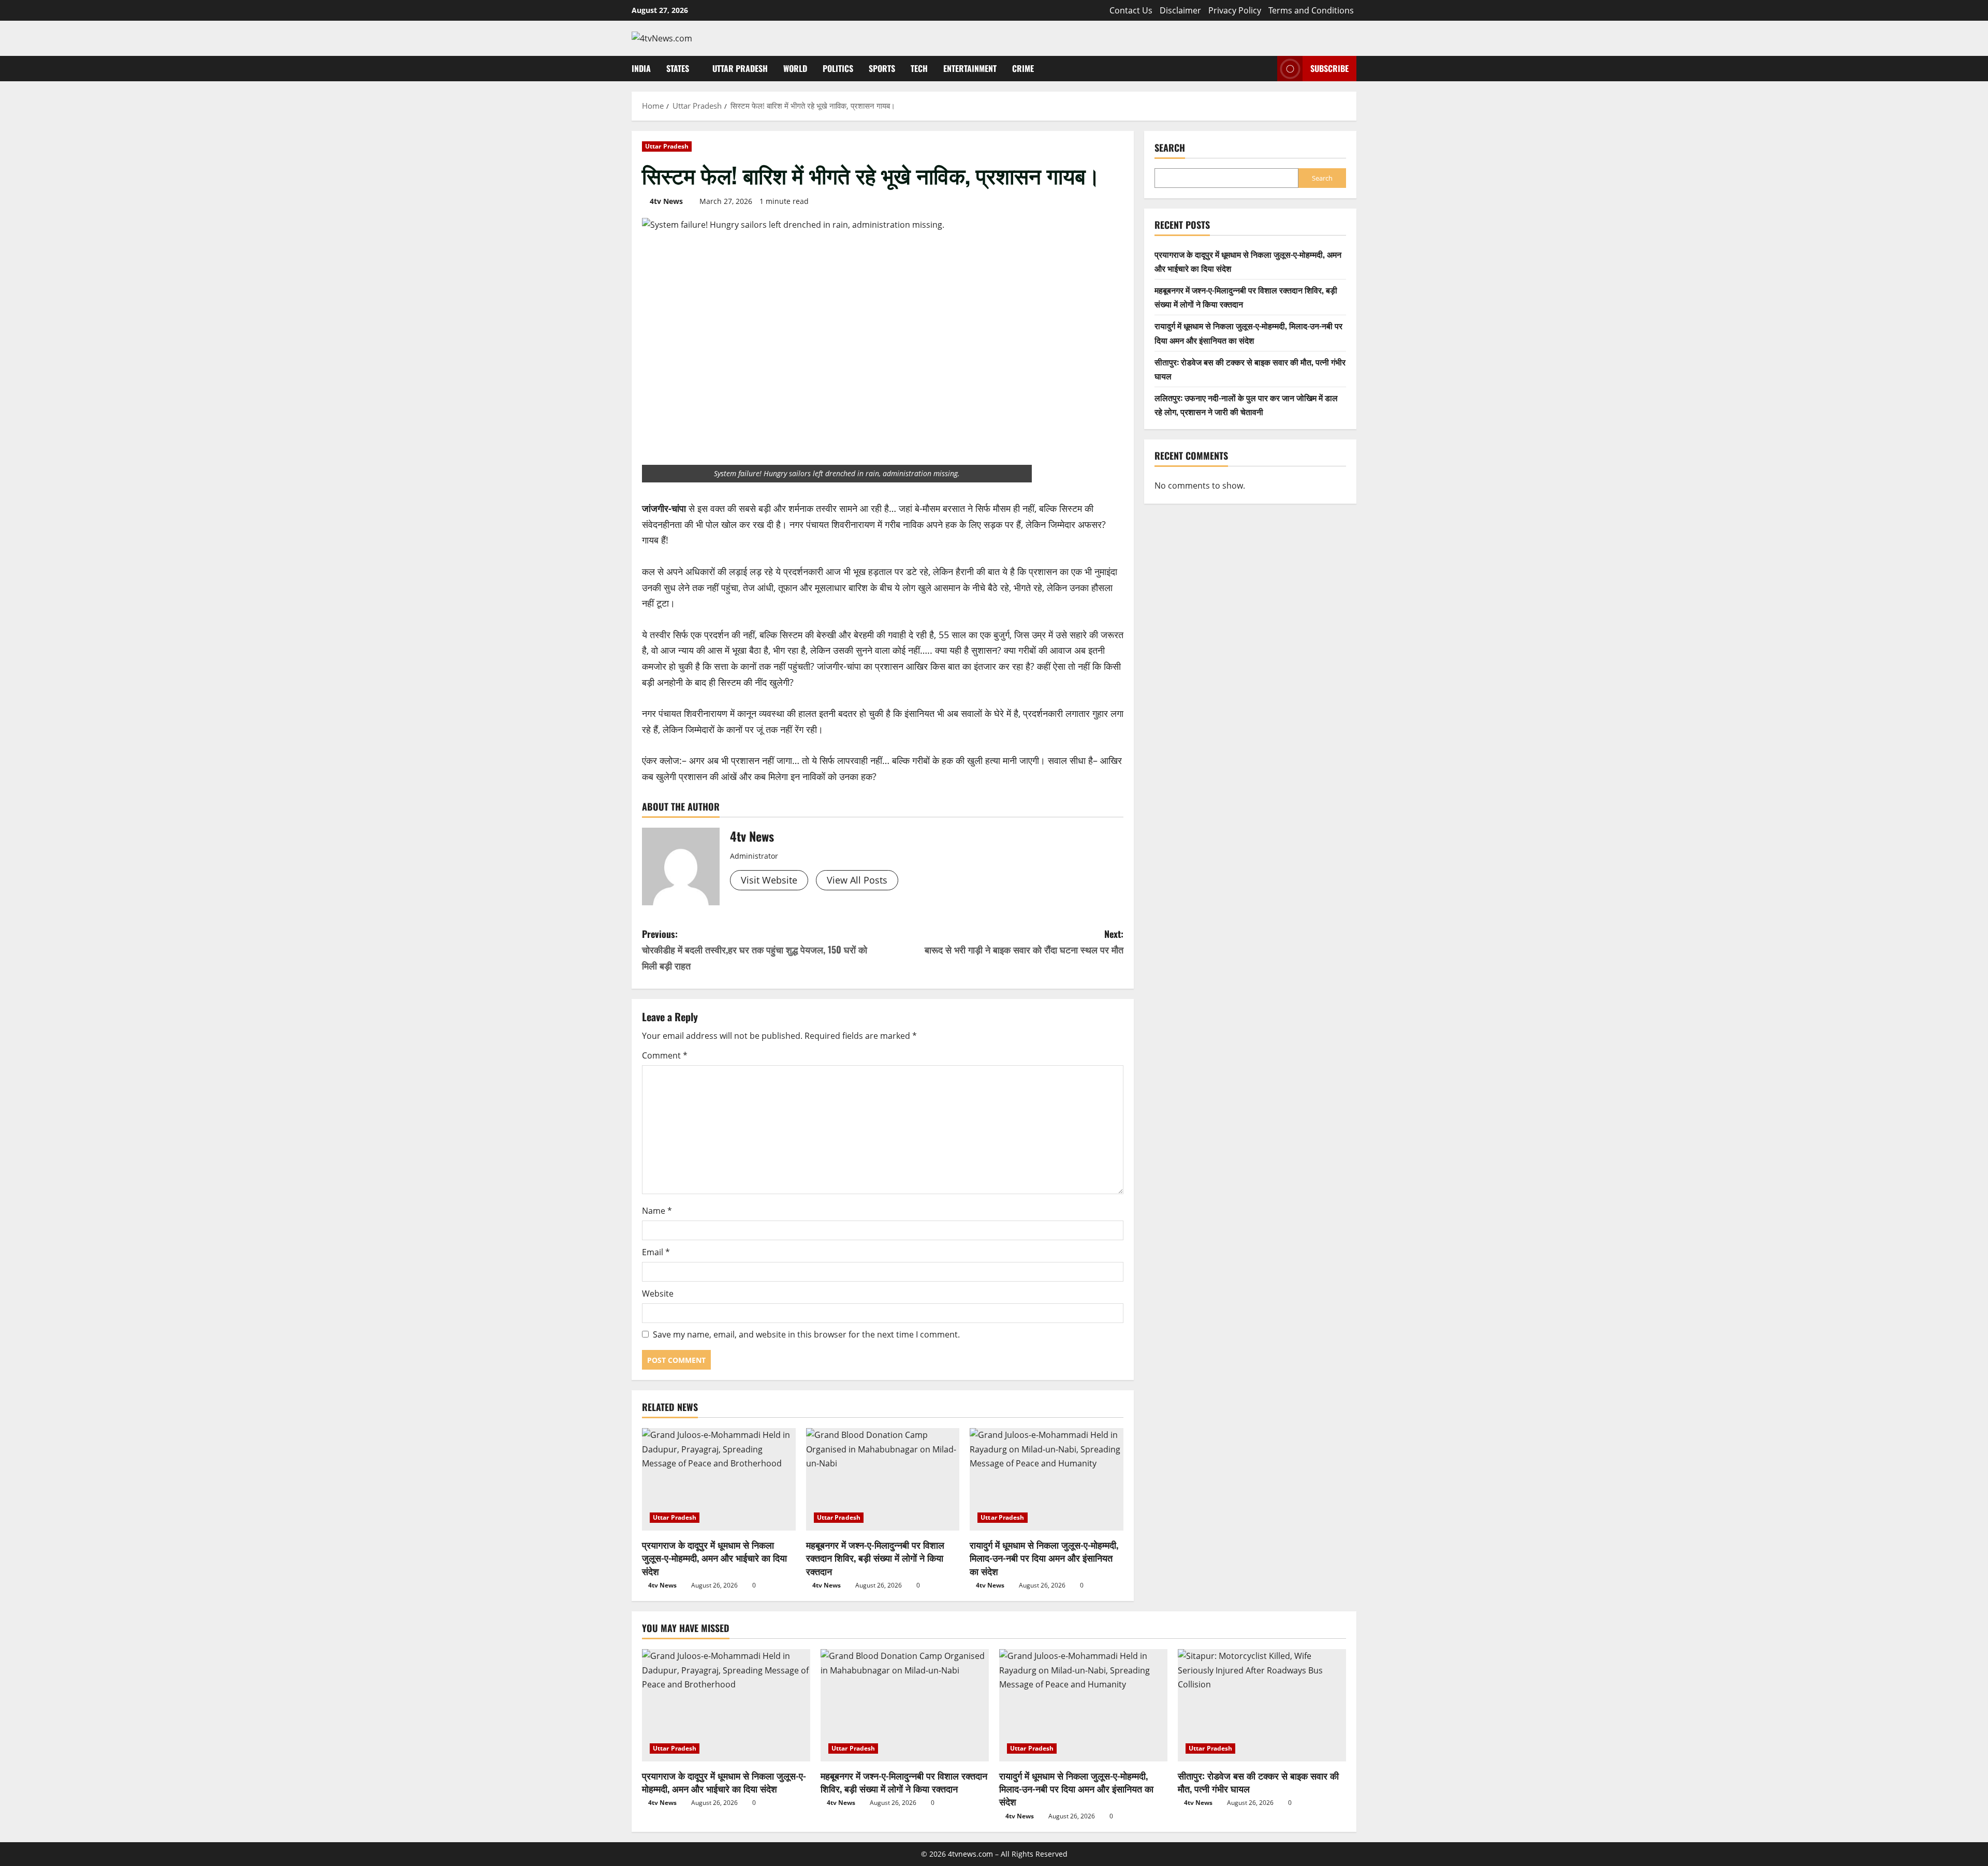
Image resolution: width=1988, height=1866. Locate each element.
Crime (1023, 68)
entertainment (970, 68)
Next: (1024, 942)
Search (1170, 148)
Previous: (755, 950)
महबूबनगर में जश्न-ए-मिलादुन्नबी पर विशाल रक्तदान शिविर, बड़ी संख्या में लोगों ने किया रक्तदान (875, 1558)
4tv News (666, 201)
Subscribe (1329, 68)
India (641, 68)
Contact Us (1131, 10)
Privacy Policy (1235, 10)
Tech (919, 68)
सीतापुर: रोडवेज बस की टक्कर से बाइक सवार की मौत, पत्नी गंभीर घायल (1258, 1782)
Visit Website (769, 880)
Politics (838, 68)
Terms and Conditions (1311, 10)
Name (657, 1211)
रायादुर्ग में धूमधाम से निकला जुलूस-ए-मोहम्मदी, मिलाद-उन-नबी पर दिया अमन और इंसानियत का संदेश (1044, 1558)
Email (656, 1252)
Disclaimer (1180, 10)
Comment (665, 1055)
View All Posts (857, 880)
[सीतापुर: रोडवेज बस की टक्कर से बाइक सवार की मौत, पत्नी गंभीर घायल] (1262, 1705)
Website (658, 1294)
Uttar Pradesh (740, 68)
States (678, 68)
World (795, 68)
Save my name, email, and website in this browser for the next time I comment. (806, 1334)
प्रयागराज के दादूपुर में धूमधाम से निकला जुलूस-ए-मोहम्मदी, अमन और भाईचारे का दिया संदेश (714, 1558)
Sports (882, 68)
